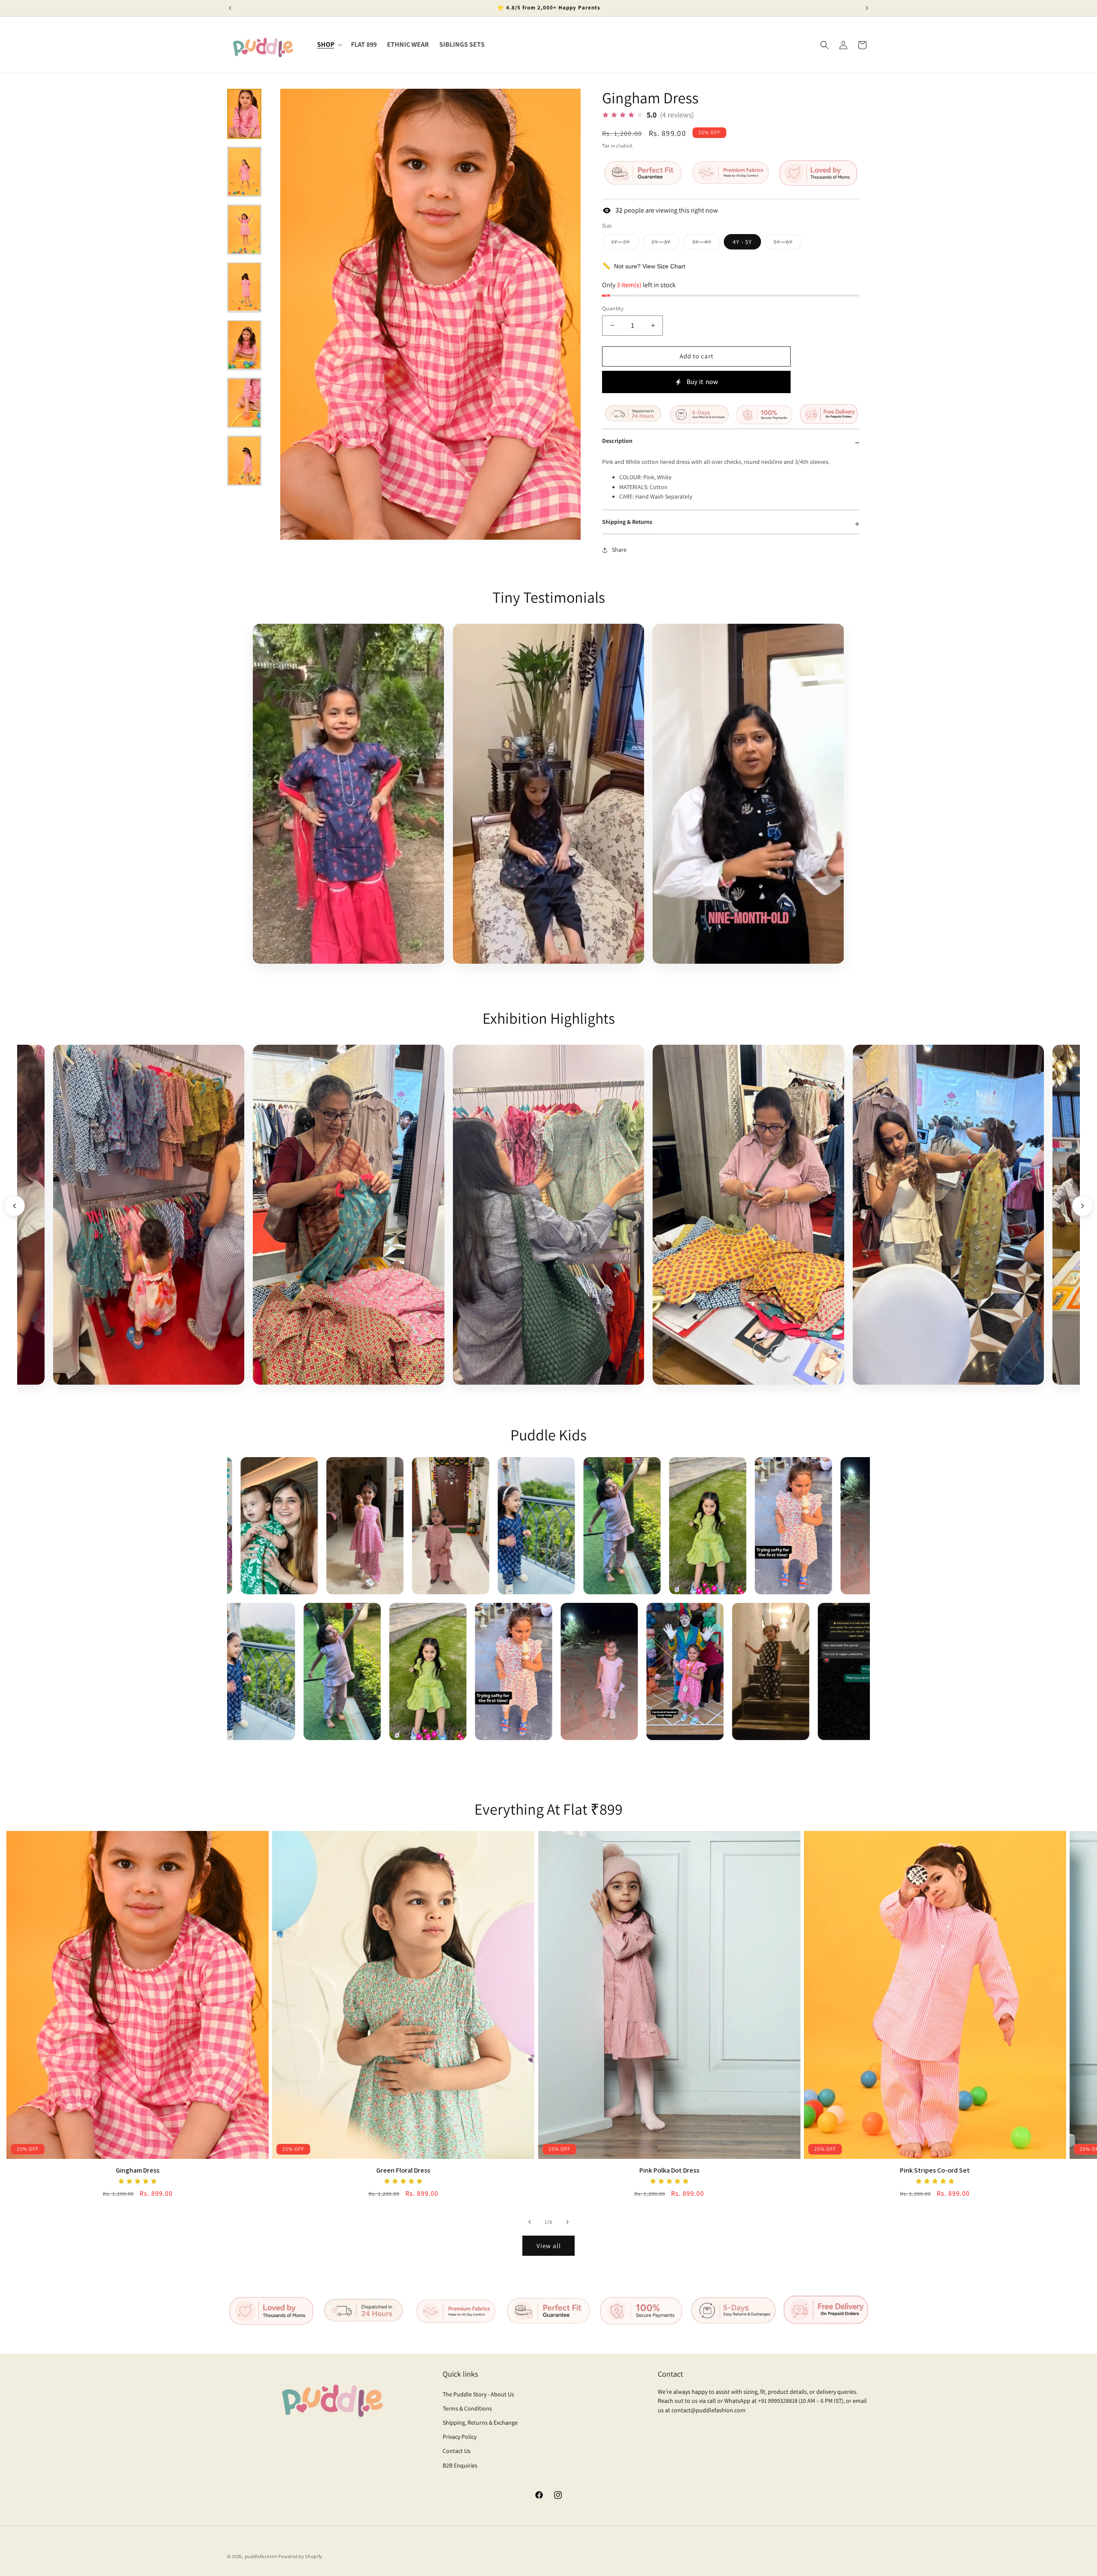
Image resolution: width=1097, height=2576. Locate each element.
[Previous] (15, 1206)
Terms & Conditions (467, 2408)
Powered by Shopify (300, 2556)
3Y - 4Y (706, 243)
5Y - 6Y (788, 243)
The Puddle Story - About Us (478, 2394)
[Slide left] (530, 2222)
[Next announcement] (867, 8)
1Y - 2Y (625, 243)
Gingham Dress (138, 2170)
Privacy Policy (460, 2437)
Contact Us (457, 2451)
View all (549, 2246)
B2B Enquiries (460, 2465)
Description (617, 441)
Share (619, 550)
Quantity (613, 308)
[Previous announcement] (230, 8)
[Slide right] (567, 2222)
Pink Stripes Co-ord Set (935, 2170)
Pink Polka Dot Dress (669, 2170)
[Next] (1082, 1206)
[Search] (824, 45)
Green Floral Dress (403, 2170)
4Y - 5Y (742, 242)
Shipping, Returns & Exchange (480, 2423)
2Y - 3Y (665, 243)
